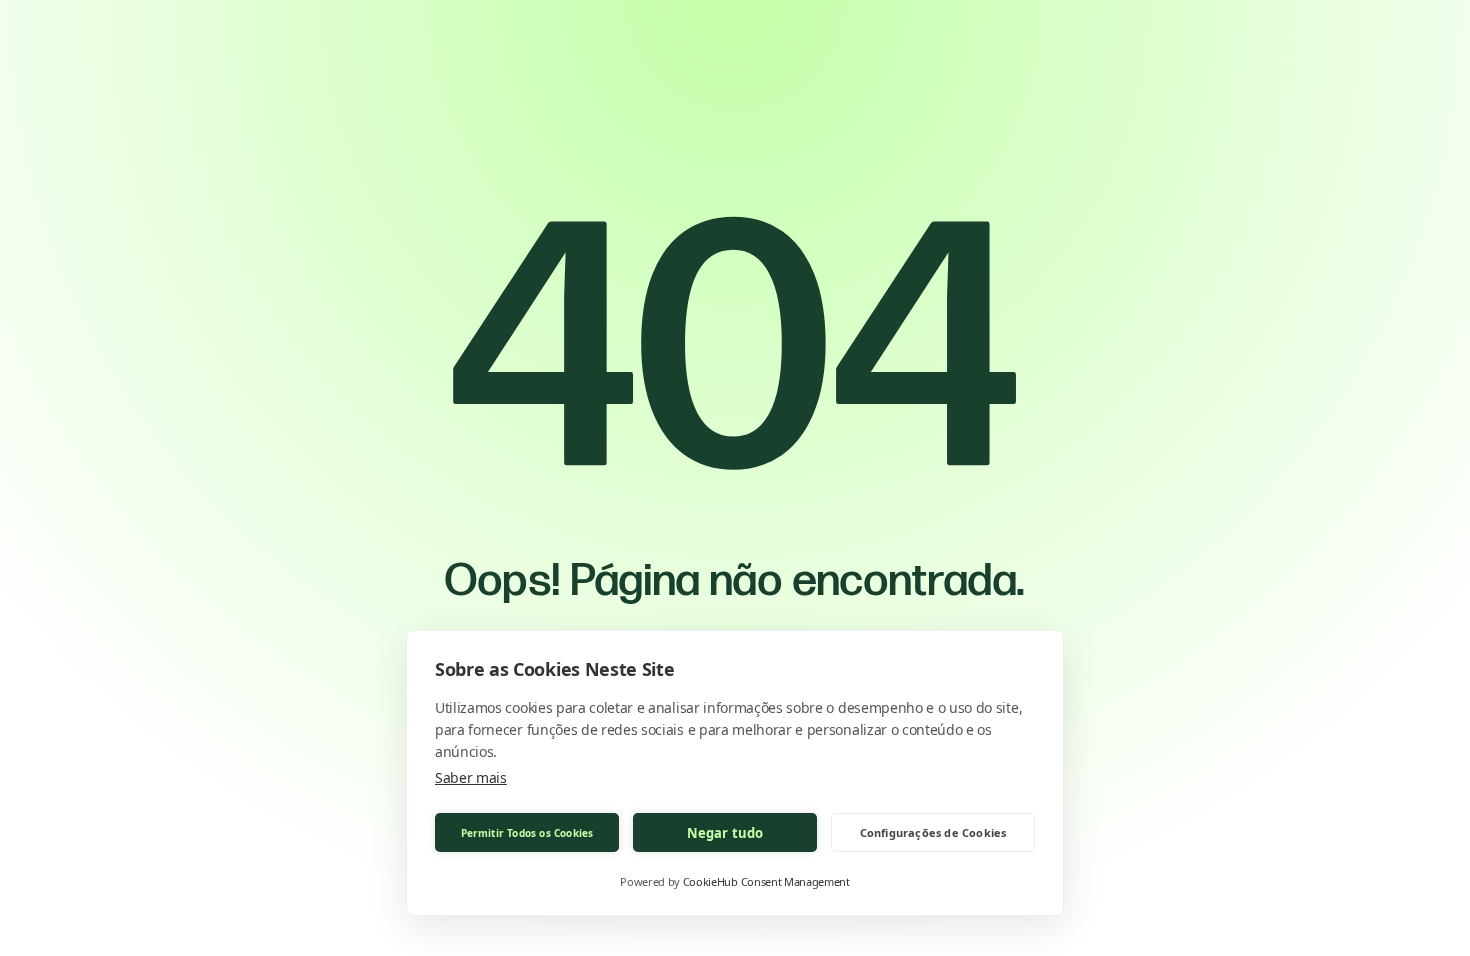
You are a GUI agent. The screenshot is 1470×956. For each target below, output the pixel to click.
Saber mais (471, 777)
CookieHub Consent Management (766, 881)
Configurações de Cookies (933, 832)
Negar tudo (725, 833)
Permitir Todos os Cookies (527, 833)
